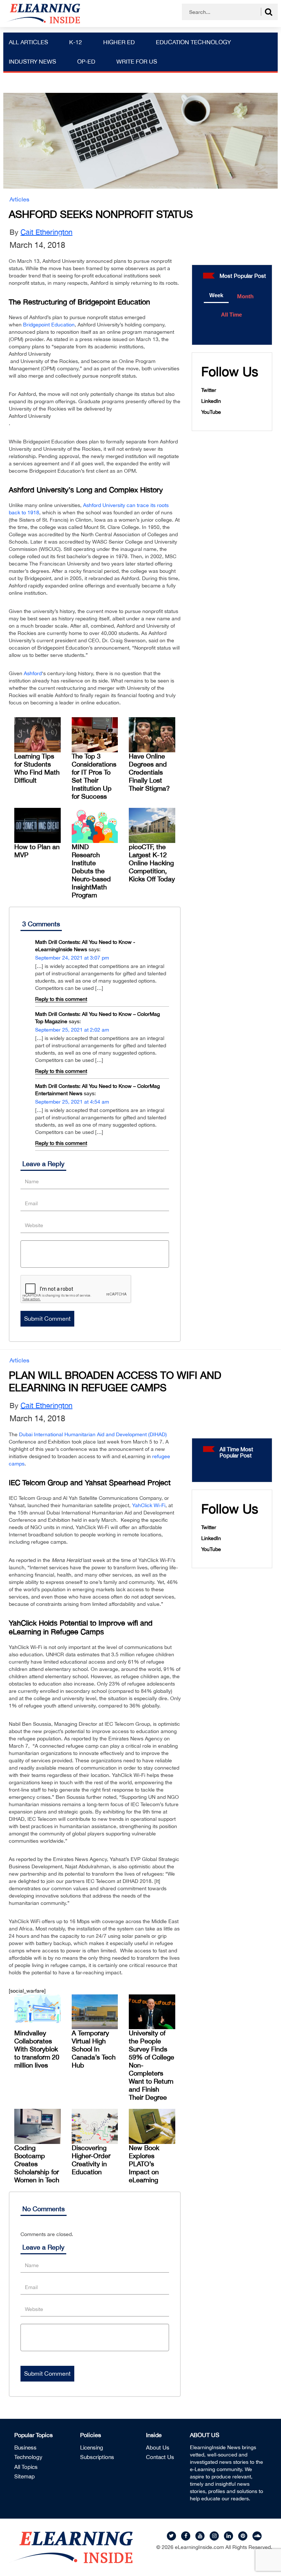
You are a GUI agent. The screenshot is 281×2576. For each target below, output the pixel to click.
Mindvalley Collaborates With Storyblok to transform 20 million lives (37, 2049)
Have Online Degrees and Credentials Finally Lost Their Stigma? (149, 772)
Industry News (32, 61)
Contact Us (160, 2457)
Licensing (92, 2448)
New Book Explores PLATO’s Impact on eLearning (144, 2164)
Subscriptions (97, 2457)
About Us (158, 2448)
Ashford (33, 673)
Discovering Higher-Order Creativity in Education (91, 2160)
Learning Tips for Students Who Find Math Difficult (37, 768)
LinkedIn (211, 401)
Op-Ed (86, 61)
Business (25, 2448)
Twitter (209, 390)
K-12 (76, 42)
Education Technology (193, 42)
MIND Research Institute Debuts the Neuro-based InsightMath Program (91, 871)
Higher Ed (119, 42)
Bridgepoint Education (49, 325)
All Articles (28, 42)
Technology (28, 2457)
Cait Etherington (46, 232)
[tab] (216, 296)
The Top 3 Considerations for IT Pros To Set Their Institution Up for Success (94, 776)
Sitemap (25, 2476)
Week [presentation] (216, 295)
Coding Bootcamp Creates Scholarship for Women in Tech (37, 2164)
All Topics (26, 2467)
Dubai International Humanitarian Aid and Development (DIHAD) (93, 1434)
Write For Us (137, 61)
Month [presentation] (245, 296)
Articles (19, 199)
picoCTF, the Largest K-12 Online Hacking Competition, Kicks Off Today (152, 863)
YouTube (211, 412)
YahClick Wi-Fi (149, 1505)
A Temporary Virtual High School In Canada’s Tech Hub (94, 2049)
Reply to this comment (61, 999)
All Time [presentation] (231, 315)
